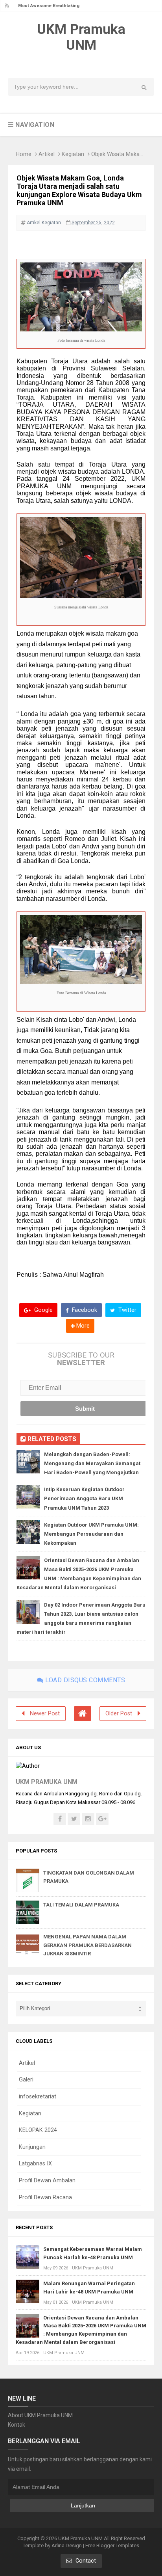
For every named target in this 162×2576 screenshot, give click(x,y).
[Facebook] (60, 1819)
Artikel (47, 154)
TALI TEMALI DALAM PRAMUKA (81, 1905)
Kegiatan (73, 154)
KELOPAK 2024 (38, 2130)
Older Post (119, 1714)
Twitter (127, 1310)
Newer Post (45, 1714)
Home (24, 154)
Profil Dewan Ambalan (47, 2181)
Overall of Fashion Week (44, 6)
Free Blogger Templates (112, 2545)
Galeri (26, 2080)
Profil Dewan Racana (45, 2198)
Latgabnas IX (35, 2164)
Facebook (84, 1310)
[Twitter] (74, 1819)
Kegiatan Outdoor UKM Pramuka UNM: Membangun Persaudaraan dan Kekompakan (91, 1534)
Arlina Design (67, 2545)
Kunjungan (32, 2147)
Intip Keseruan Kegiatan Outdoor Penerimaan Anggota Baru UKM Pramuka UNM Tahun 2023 (84, 1498)
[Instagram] (88, 1819)
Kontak (17, 2425)
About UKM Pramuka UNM (40, 2415)
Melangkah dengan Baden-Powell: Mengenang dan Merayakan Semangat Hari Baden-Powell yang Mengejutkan (92, 1463)
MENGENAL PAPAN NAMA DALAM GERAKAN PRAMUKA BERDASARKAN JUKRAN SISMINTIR (87, 1945)
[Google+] (102, 1819)
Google (43, 1310)
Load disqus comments (85, 1680)
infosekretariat (38, 2097)
